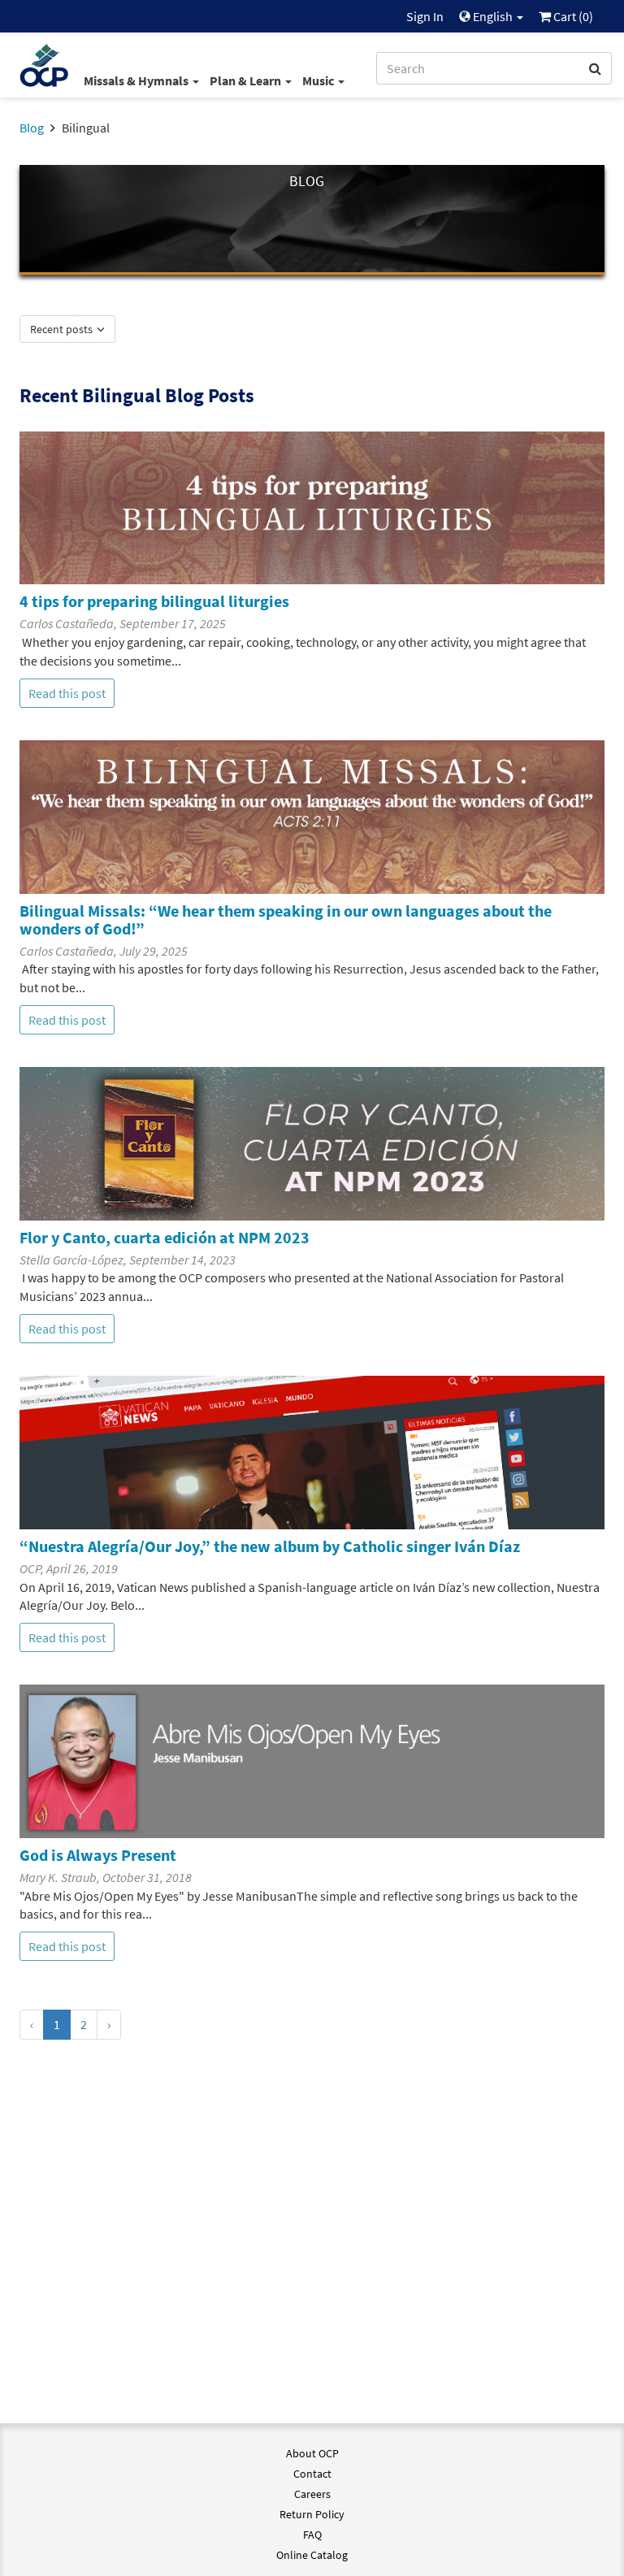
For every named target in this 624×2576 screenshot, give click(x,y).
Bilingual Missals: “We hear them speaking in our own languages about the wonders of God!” (286, 919)
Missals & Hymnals (137, 80)
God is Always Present (98, 1855)
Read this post (67, 693)
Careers (312, 2494)
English (493, 16)
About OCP (312, 2453)
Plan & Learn (247, 80)
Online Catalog (312, 2555)
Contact (312, 2474)
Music (319, 80)
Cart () (572, 16)
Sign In (425, 16)
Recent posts (63, 329)
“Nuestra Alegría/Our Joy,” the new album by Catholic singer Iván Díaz (270, 1546)
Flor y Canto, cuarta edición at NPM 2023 (165, 1237)
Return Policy (312, 2514)
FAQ (312, 2535)
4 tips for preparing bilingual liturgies (154, 601)
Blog (32, 128)
